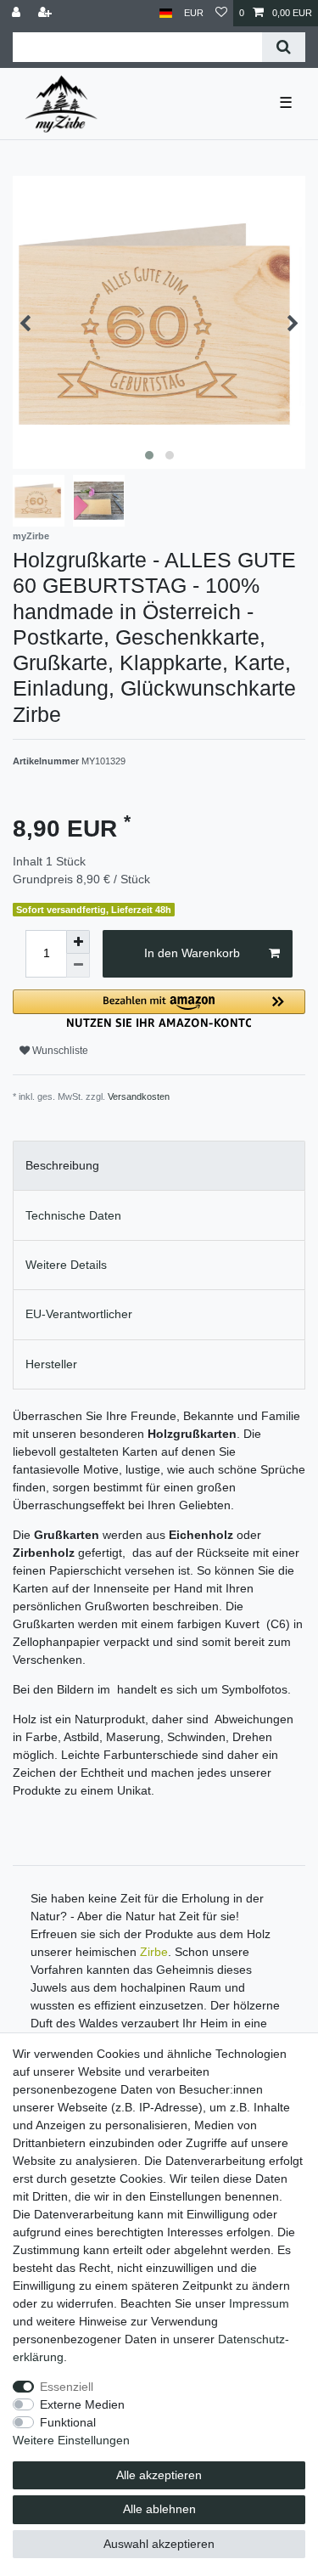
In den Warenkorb (192, 953)
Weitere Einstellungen (71, 2440)
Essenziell (67, 2387)
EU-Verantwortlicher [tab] (79, 1314)
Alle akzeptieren (159, 2475)
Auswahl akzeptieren (159, 2544)
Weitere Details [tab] (66, 1265)
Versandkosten (139, 1096)
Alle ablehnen (159, 2509)
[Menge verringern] (78, 966)
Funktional (68, 2422)
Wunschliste (59, 1051)
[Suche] (284, 47)
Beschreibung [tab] (62, 1165)
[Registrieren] (47, 13)
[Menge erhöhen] (78, 942)
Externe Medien (82, 2404)
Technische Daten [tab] (73, 1215)
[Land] (166, 13)
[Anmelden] (18, 13)
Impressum (259, 2303)
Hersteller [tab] (51, 1364)
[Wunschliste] (221, 13)
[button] (159, 1009)
